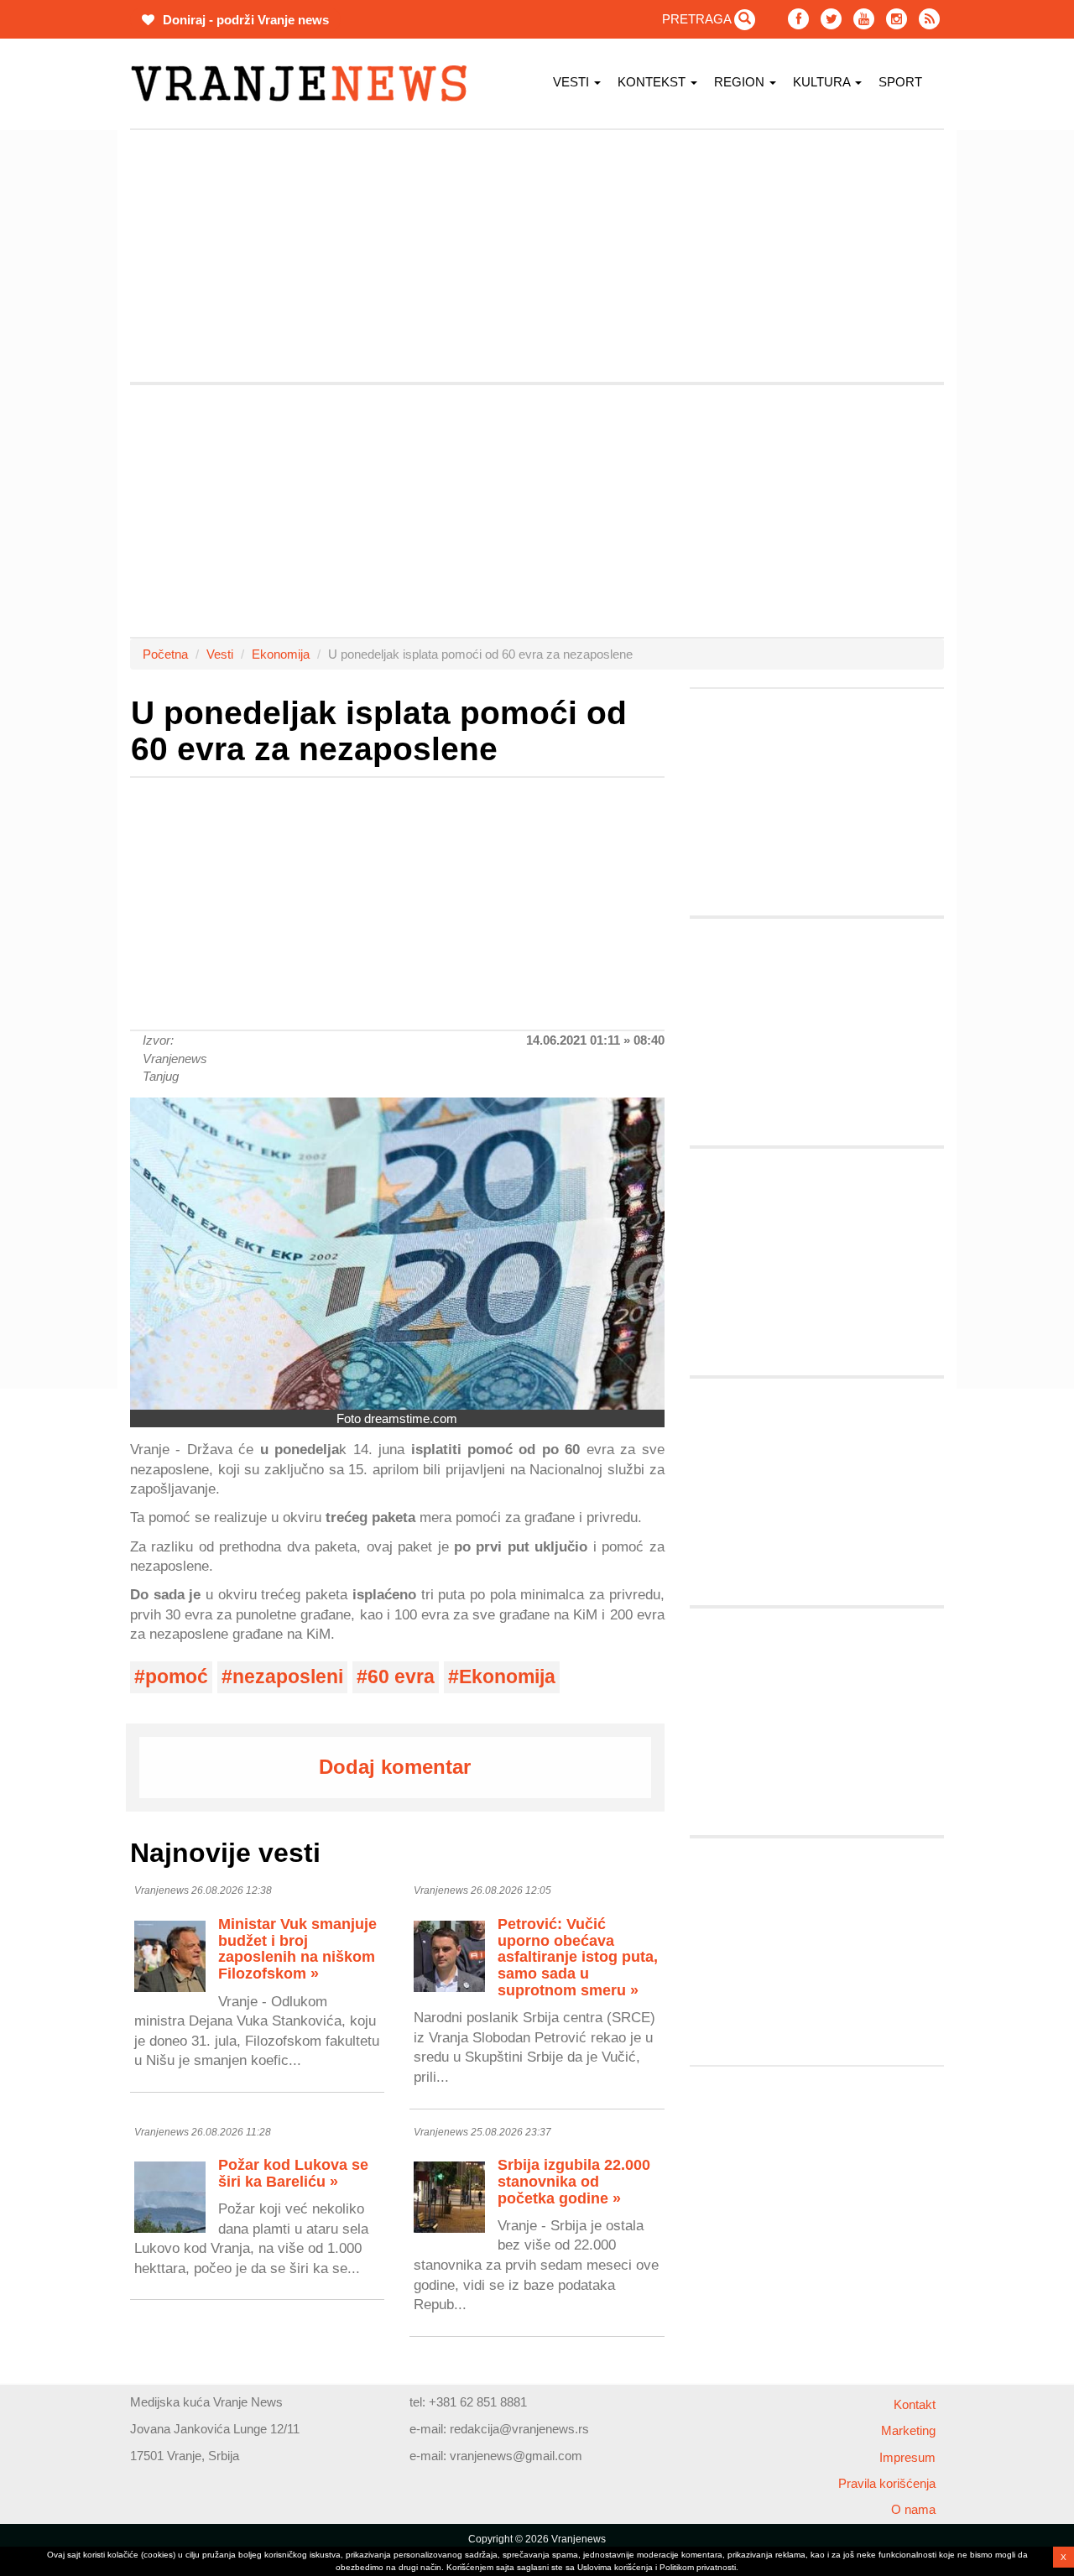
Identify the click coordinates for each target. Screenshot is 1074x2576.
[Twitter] (831, 19)
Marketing (908, 2430)
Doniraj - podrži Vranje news (244, 20)
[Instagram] (897, 19)
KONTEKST (653, 82)
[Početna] (305, 83)
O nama (913, 2509)
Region (741, 82)
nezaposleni (288, 1677)
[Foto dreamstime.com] (397, 1253)
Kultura (823, 82)
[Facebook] (798, 19)
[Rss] (929, 19)
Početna (165, 654)
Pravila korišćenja (887, 2483)
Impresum (907, 2457)
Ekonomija (281, 654)
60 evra (401, 1677)
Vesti (573, 82)
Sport (900, 82)
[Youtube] (864, 19)
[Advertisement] (537, 256)
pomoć (177, 1677)
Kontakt (915, 2404)
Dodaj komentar (395, 1767)
